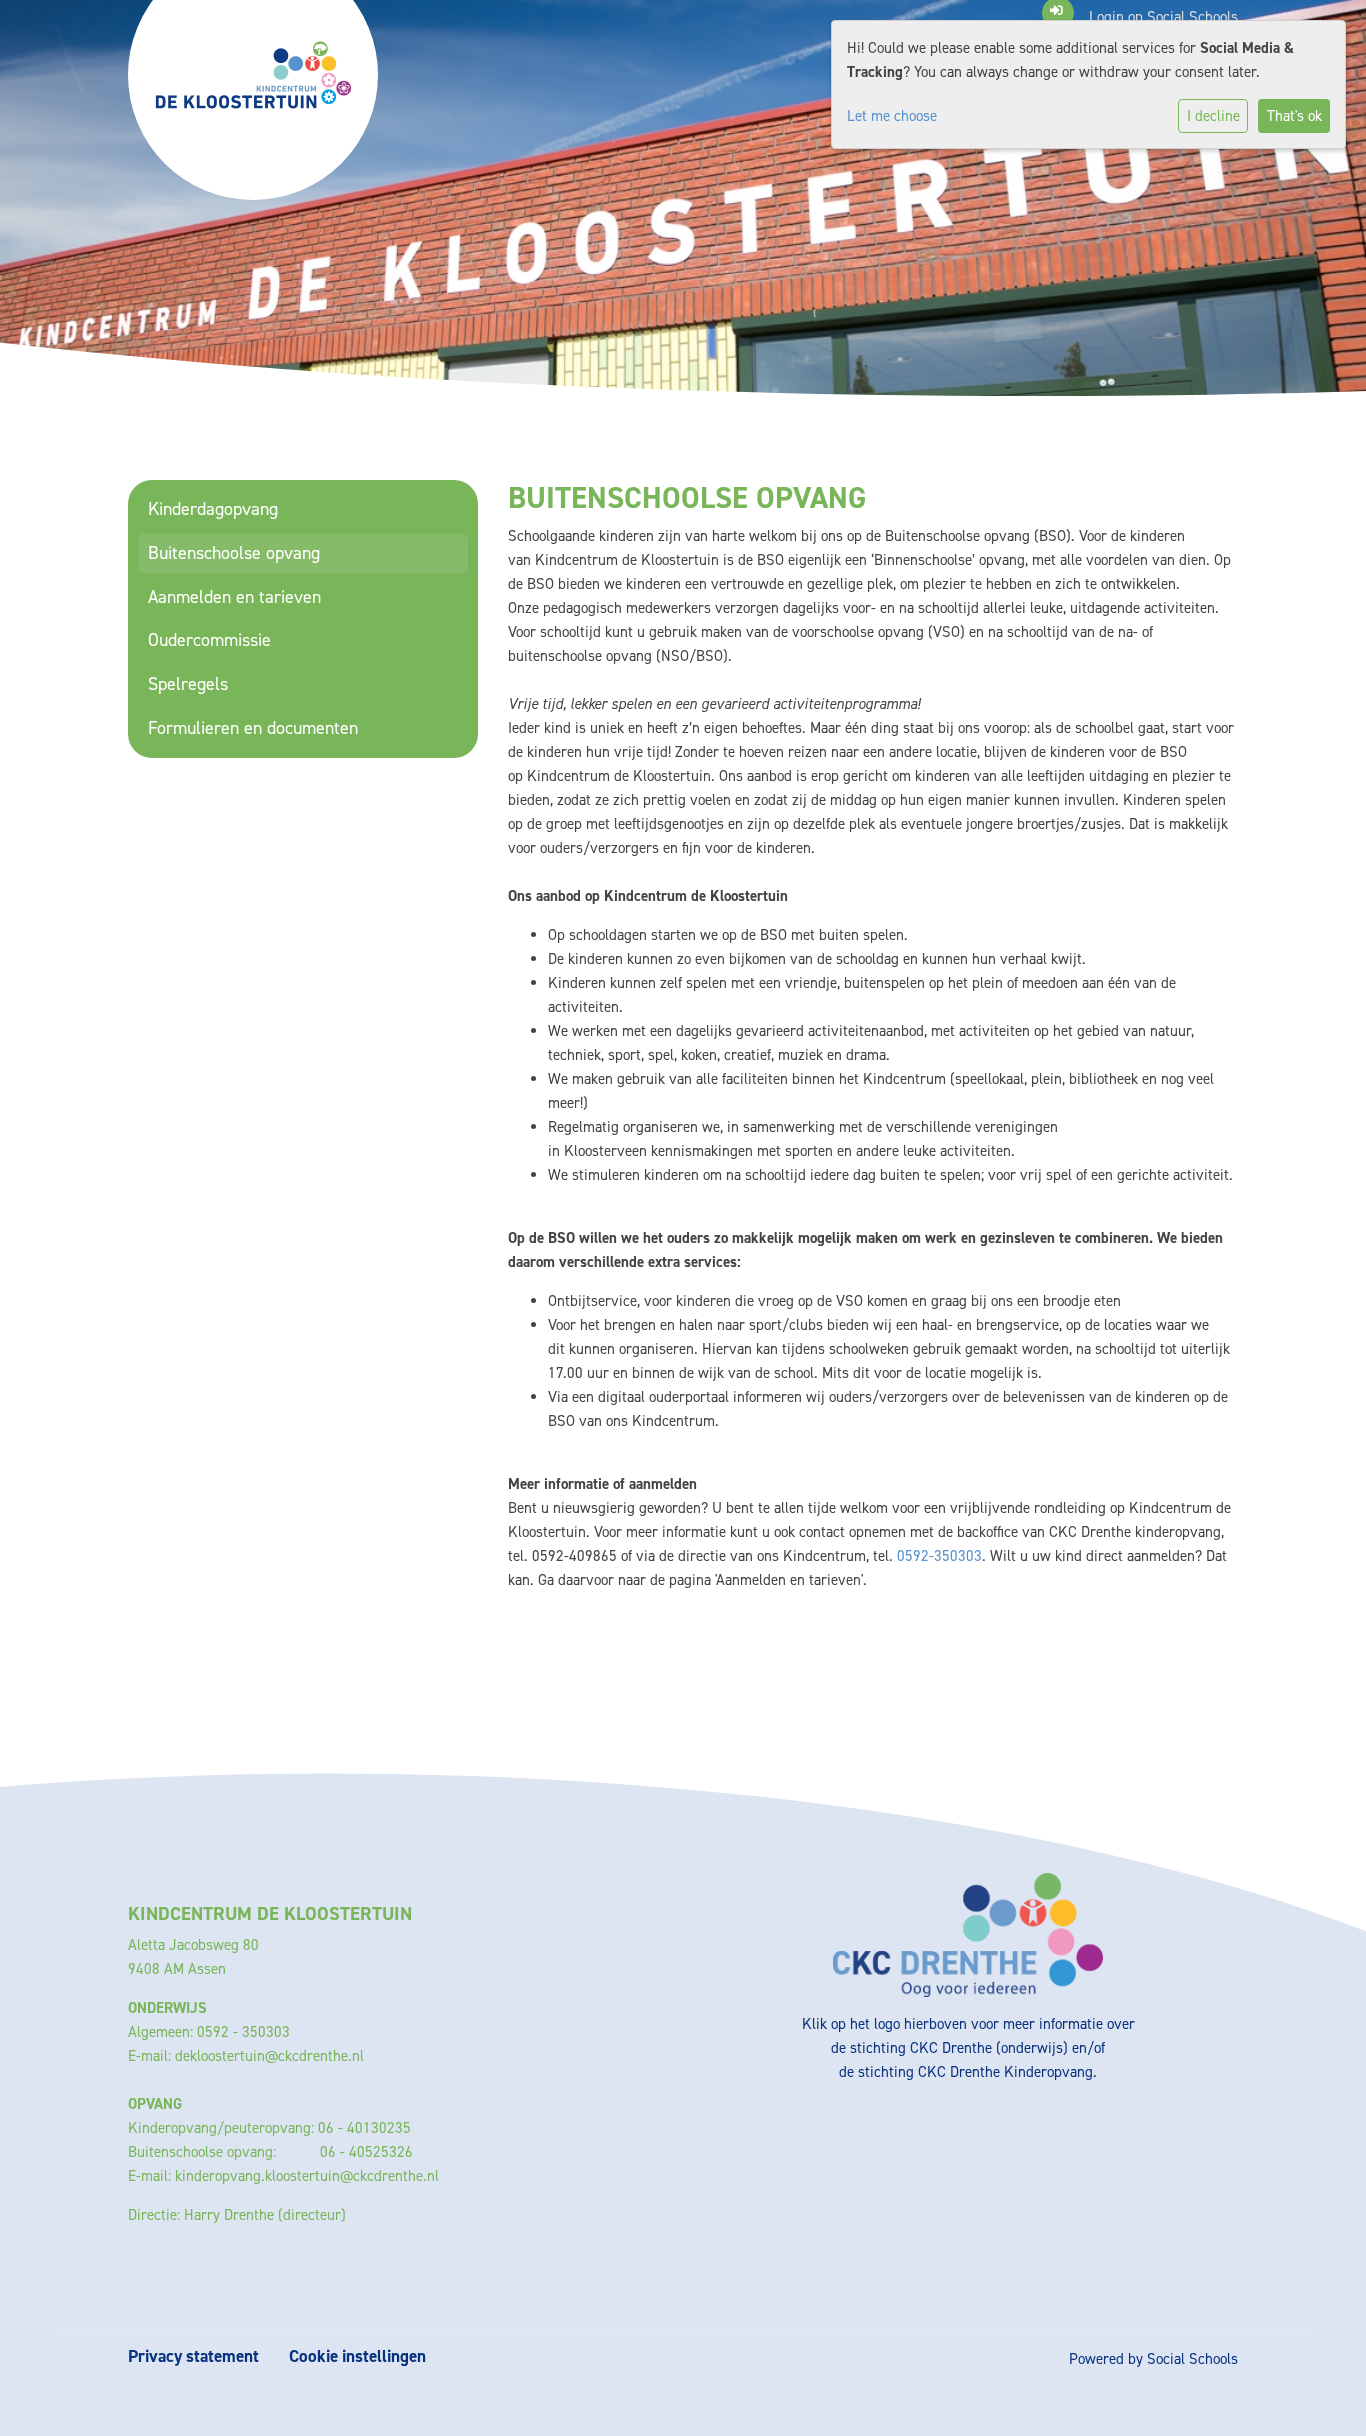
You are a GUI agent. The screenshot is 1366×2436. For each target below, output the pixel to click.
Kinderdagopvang (213, 509)
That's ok (1294, 116)
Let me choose (892, 116)
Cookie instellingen (357, 2356)
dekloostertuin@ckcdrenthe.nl (269, 2056)
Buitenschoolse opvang (234, 553)
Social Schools (1192, 2359)
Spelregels (188, 684)
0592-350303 (939, 1556)
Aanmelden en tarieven (234, 597)
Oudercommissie (209, 640)
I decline (1213, 116)
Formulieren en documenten (253, 728)
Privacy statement (193, 2356)
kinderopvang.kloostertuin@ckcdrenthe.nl (307, 2176)
